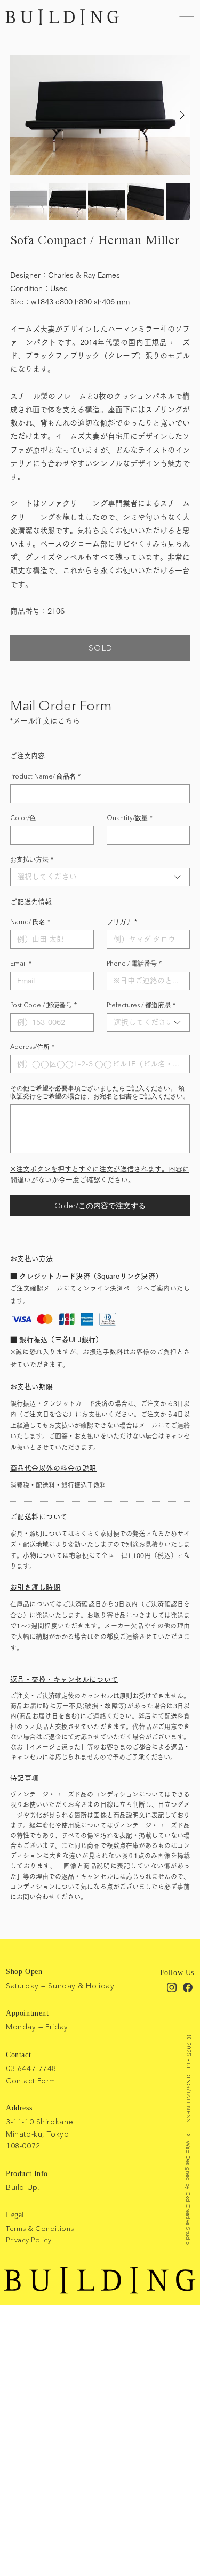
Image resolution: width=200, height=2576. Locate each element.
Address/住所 (32, 1046)
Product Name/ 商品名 (45, 776)
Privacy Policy (29, 2240)
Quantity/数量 (130, 818)
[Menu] (187, 17)
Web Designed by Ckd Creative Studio (188, 2193)
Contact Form (31, 2081)
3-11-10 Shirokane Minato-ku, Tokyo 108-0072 (40, 2134)
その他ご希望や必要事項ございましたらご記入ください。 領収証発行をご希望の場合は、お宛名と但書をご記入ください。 (100, 1092)
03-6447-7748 (31, 2068)
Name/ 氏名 (30, 922)
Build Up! (23, 2187)
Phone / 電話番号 (134, 963)
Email (21, 963)
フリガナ (122, 922)
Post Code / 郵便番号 (43, 1005)
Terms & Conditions (40, 2228)
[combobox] (100, 877)
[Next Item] (182, 115)
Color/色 (23, 818)
